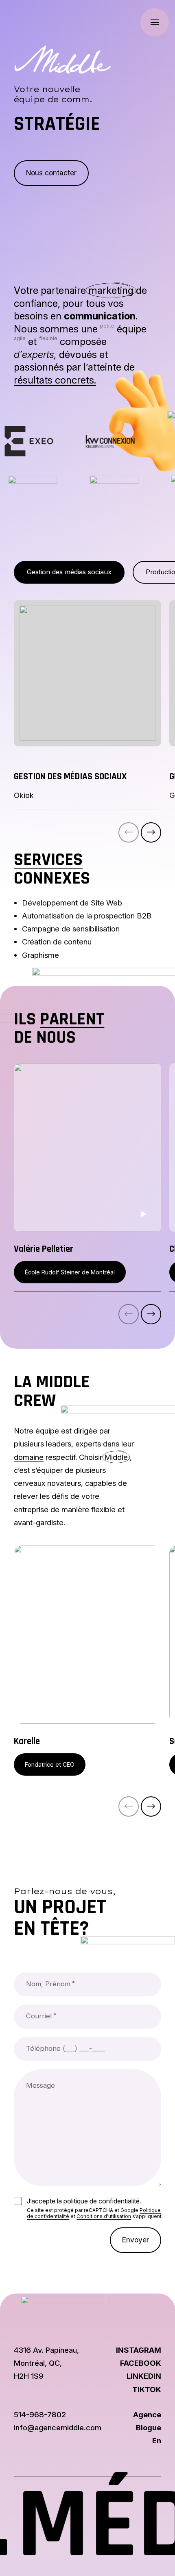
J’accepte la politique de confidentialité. (84, 2201)
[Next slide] (151, 832)
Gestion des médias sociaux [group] (69, 572)
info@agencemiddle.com (58, 2427)
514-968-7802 (40, 2414)
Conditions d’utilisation (104, 2216)
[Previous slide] (129, 832)
